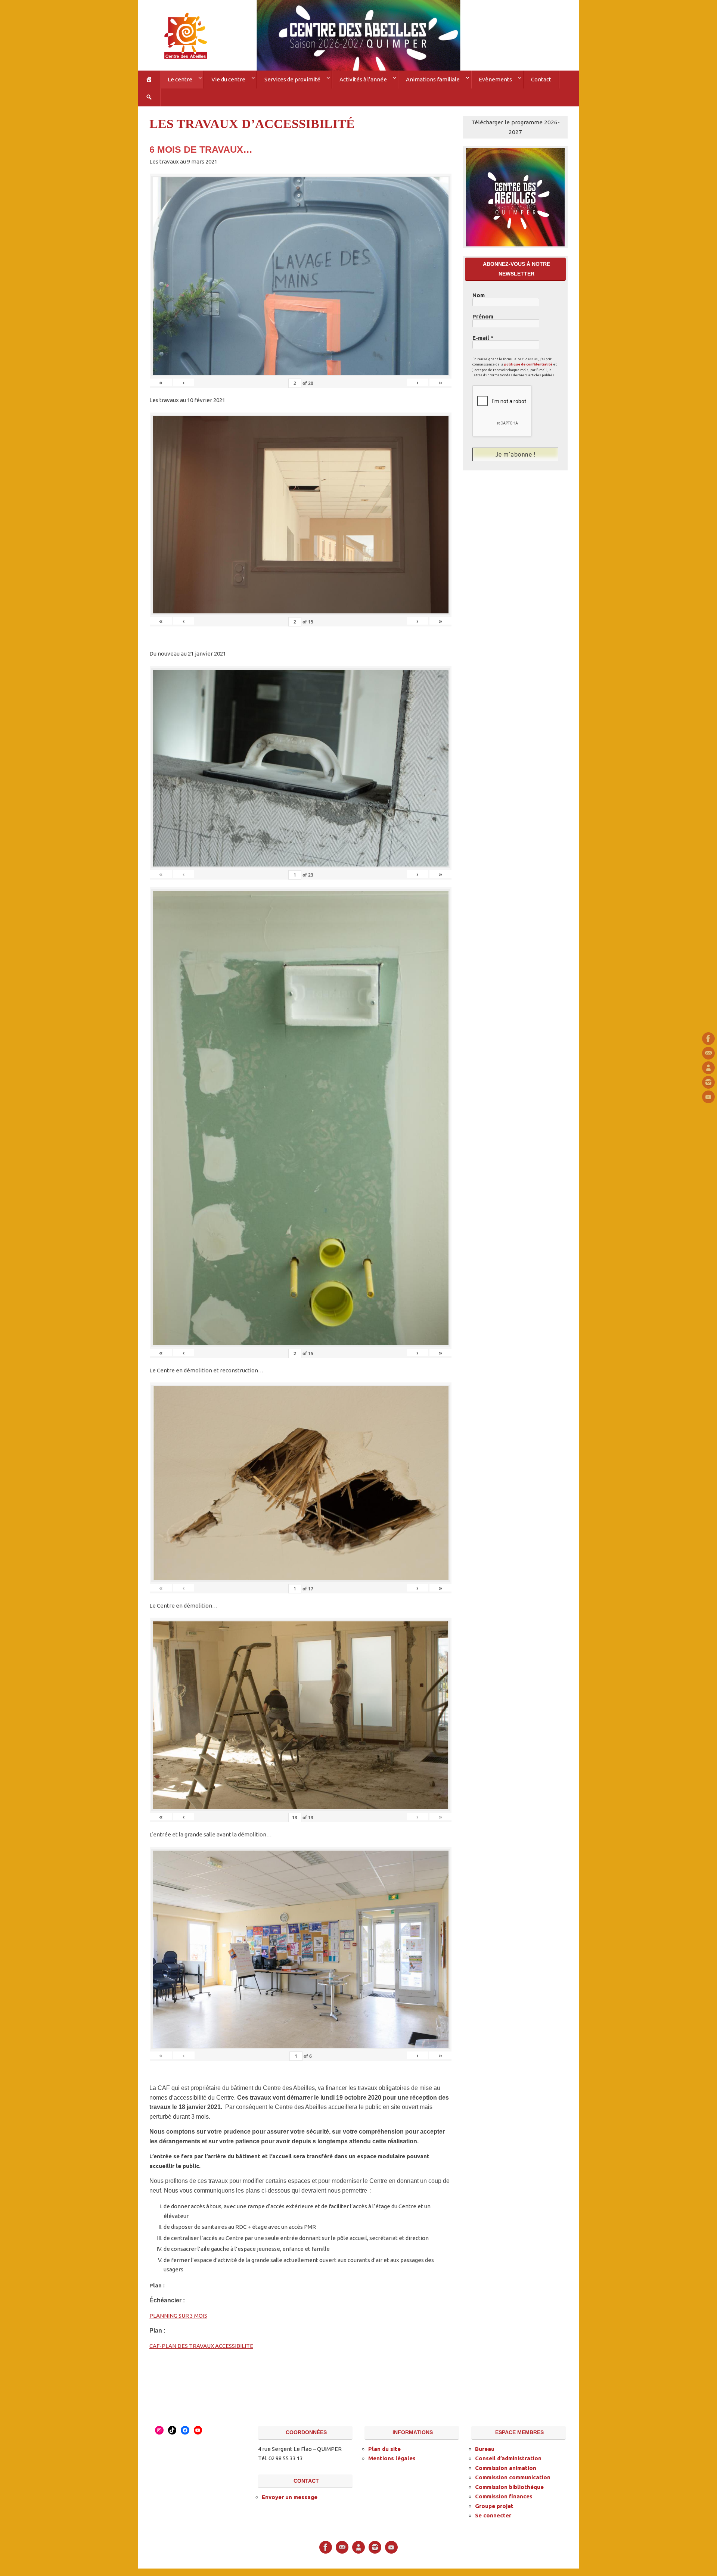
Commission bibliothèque (509, 2487)
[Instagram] (708, 1082)
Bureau (485, 2449)
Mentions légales (392, 2458)
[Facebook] (708, 1039)
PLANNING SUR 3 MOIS (178, 2316)
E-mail (483, 338)
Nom (479, 295)
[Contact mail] (708, 1053)
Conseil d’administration (508, 2458)
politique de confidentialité (528, 364)
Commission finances (504, 2496)
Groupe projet (494, 2506)
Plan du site (384, 2449)
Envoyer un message (290, 2497)
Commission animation (506, 2468)
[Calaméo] (708, 1068)
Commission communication (513, 2477)
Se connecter (493, 2515)
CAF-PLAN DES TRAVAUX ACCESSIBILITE (201, 2346)
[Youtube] (708, 1097)
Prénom (483, 317)
